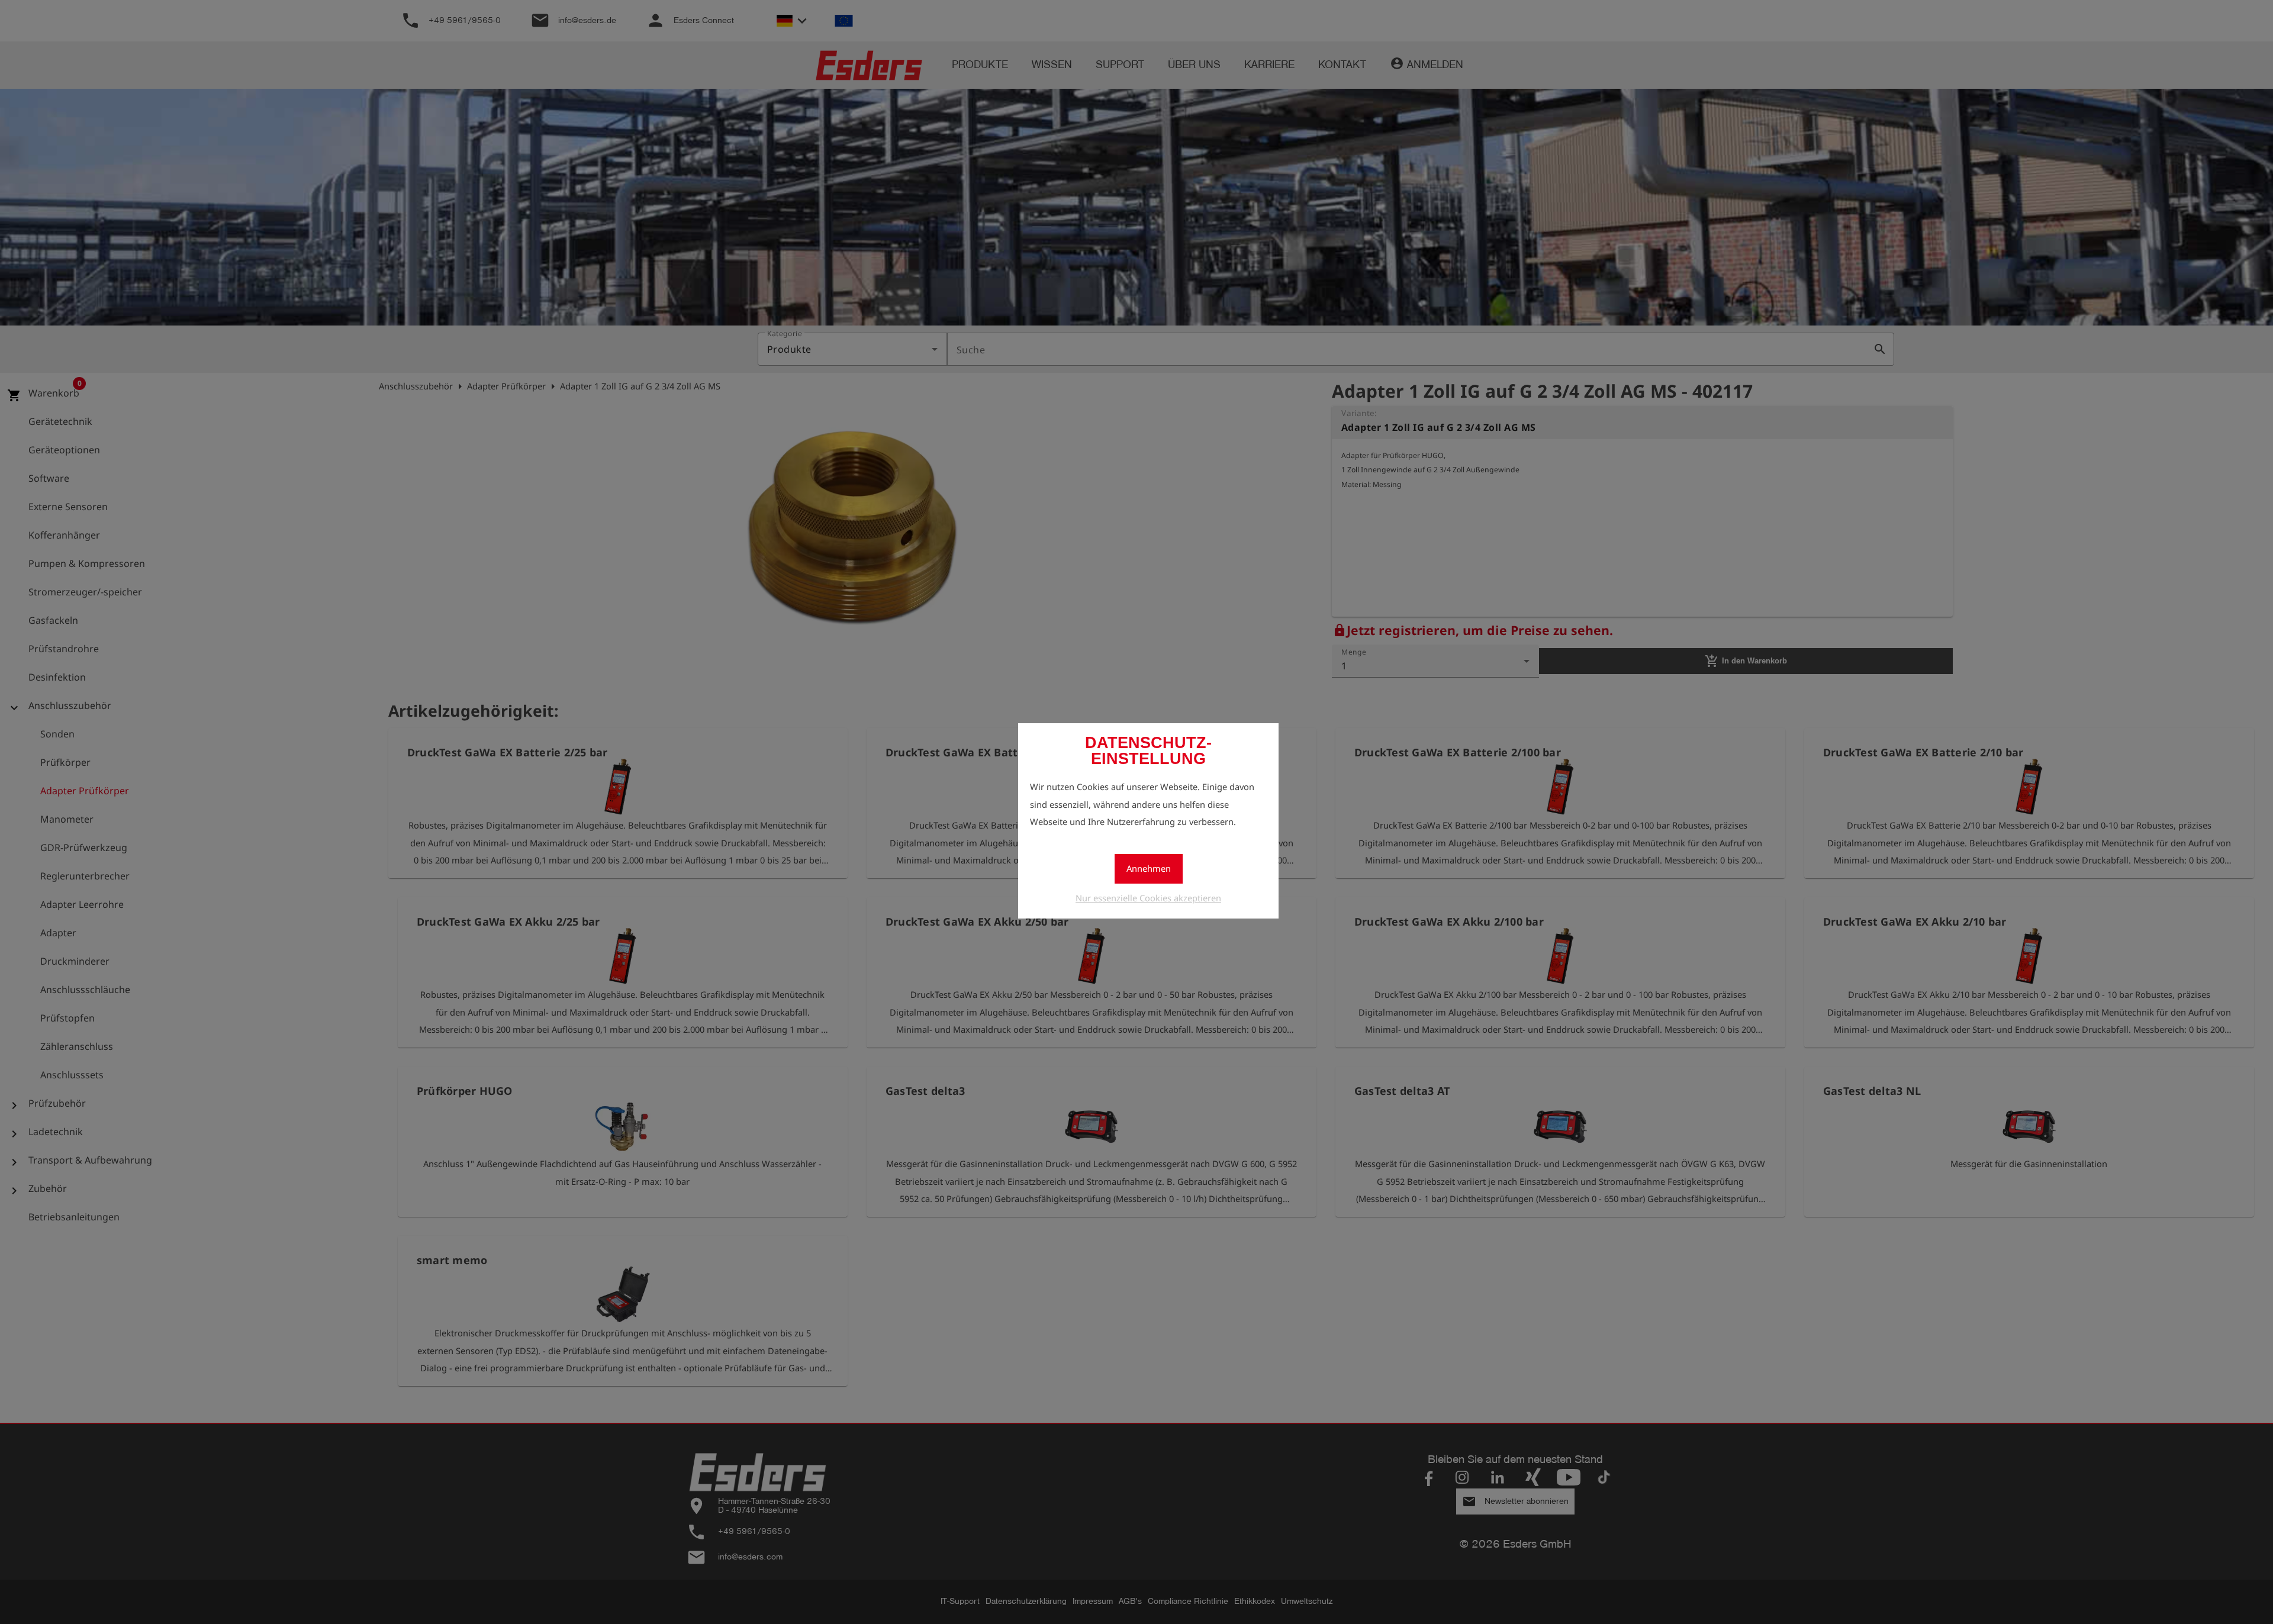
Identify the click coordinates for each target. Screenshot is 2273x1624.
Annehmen (1149, 868)
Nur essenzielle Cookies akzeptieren (1148, 898)
